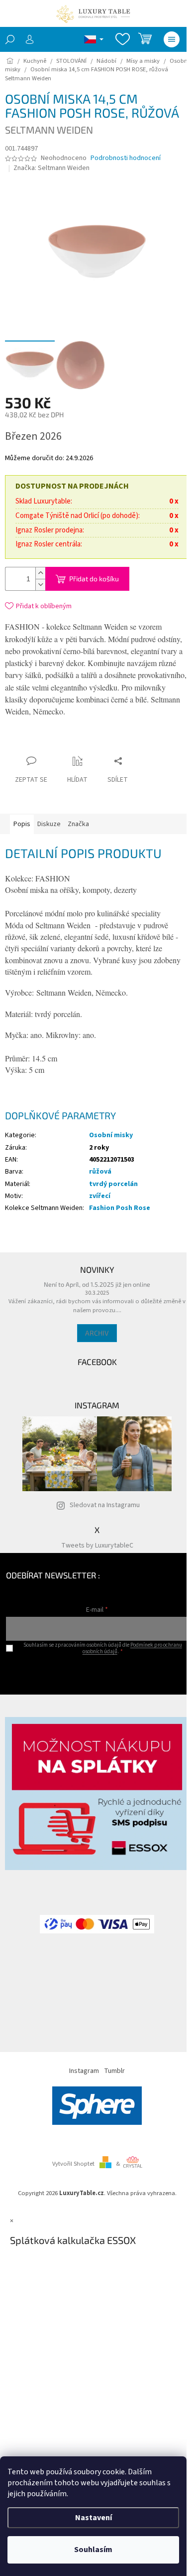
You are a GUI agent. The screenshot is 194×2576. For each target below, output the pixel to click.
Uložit (64, 744)
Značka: (51, 168)
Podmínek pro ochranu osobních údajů (132, 1648)
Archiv (97, 1333)
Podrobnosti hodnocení (126, 158)
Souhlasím (93, 2550)
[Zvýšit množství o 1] (40, 573)
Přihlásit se (97, 1672)
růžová (100, 1172)
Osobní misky (111, 1135)
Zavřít (97, 742)
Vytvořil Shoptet (73, 2164)
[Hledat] (10, 39)
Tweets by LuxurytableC (97, 1546)
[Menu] (172, 39)
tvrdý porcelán (113, 1184)
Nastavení (94, 2518)
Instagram (84, 2071)
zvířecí (100, 1196)
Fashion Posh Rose (120, 1208)
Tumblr (114, 2071)
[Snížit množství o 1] (40, 585)
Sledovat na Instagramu (105, 1505)
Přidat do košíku (94, 579)
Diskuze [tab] (49, 824)
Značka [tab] (78, 824)
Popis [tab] (22, 824)
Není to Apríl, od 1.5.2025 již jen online (97, 1284)
